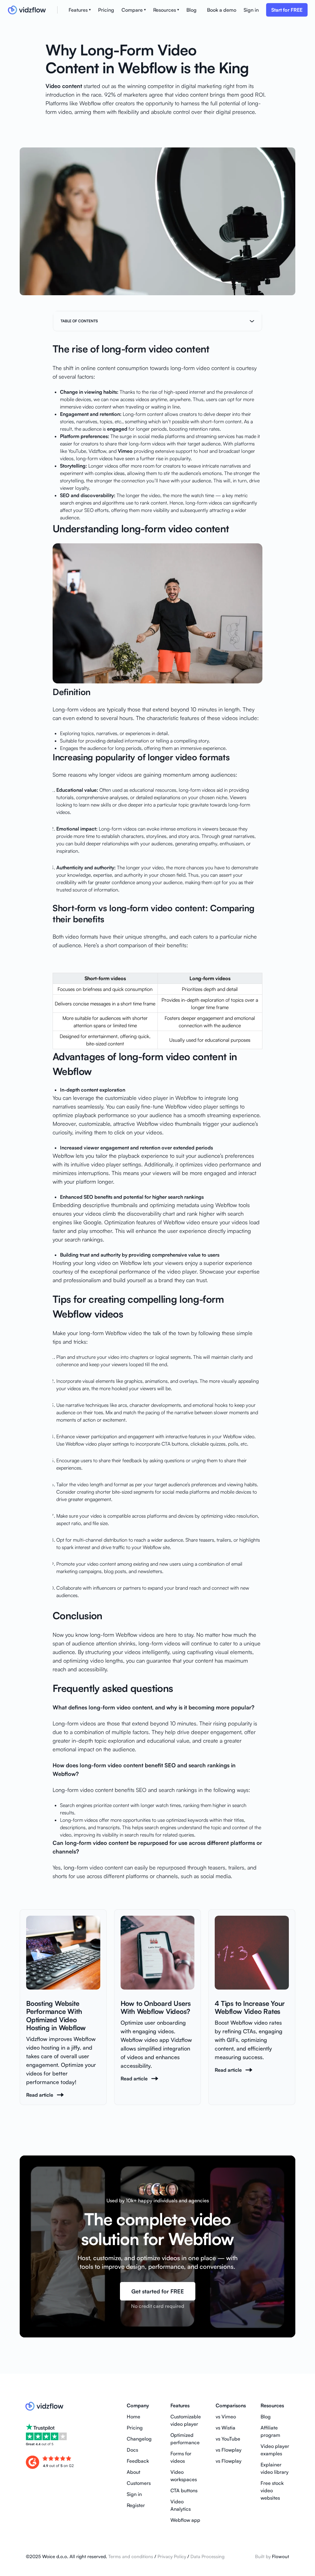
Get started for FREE (158, 2291)
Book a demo (222, 10)
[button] (80, 10)
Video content (64, 86)
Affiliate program (270, 2431)
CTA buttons (184, 2490)
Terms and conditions (131, 2556)
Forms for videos (181, 2457)
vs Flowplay (229, 2450)
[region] (157, 1003)
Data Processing (207, 2556)
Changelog (139, 2439)
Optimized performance (185, 2439)
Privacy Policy (171, 2556)
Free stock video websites (272, 2490)
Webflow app (185, 2520)
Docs (132, 2450)
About (134, 2472)
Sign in (251, 10)
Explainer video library (275, 2468)
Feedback (138, 2461)
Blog (191, 10)
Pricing (106, 10)
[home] (32, 10)
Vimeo (125, 451)
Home (134, 2417)
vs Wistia (225, 2428)
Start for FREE (287, 10)
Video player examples (275, 2450)
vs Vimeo (226, 2417)
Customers (139, 2483)
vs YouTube (228, 2439)
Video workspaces (184, 2476)
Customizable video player (186, 2420)
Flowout (281, 2556)
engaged (117, 429)
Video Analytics (181, 2505)
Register (136, 2505)
